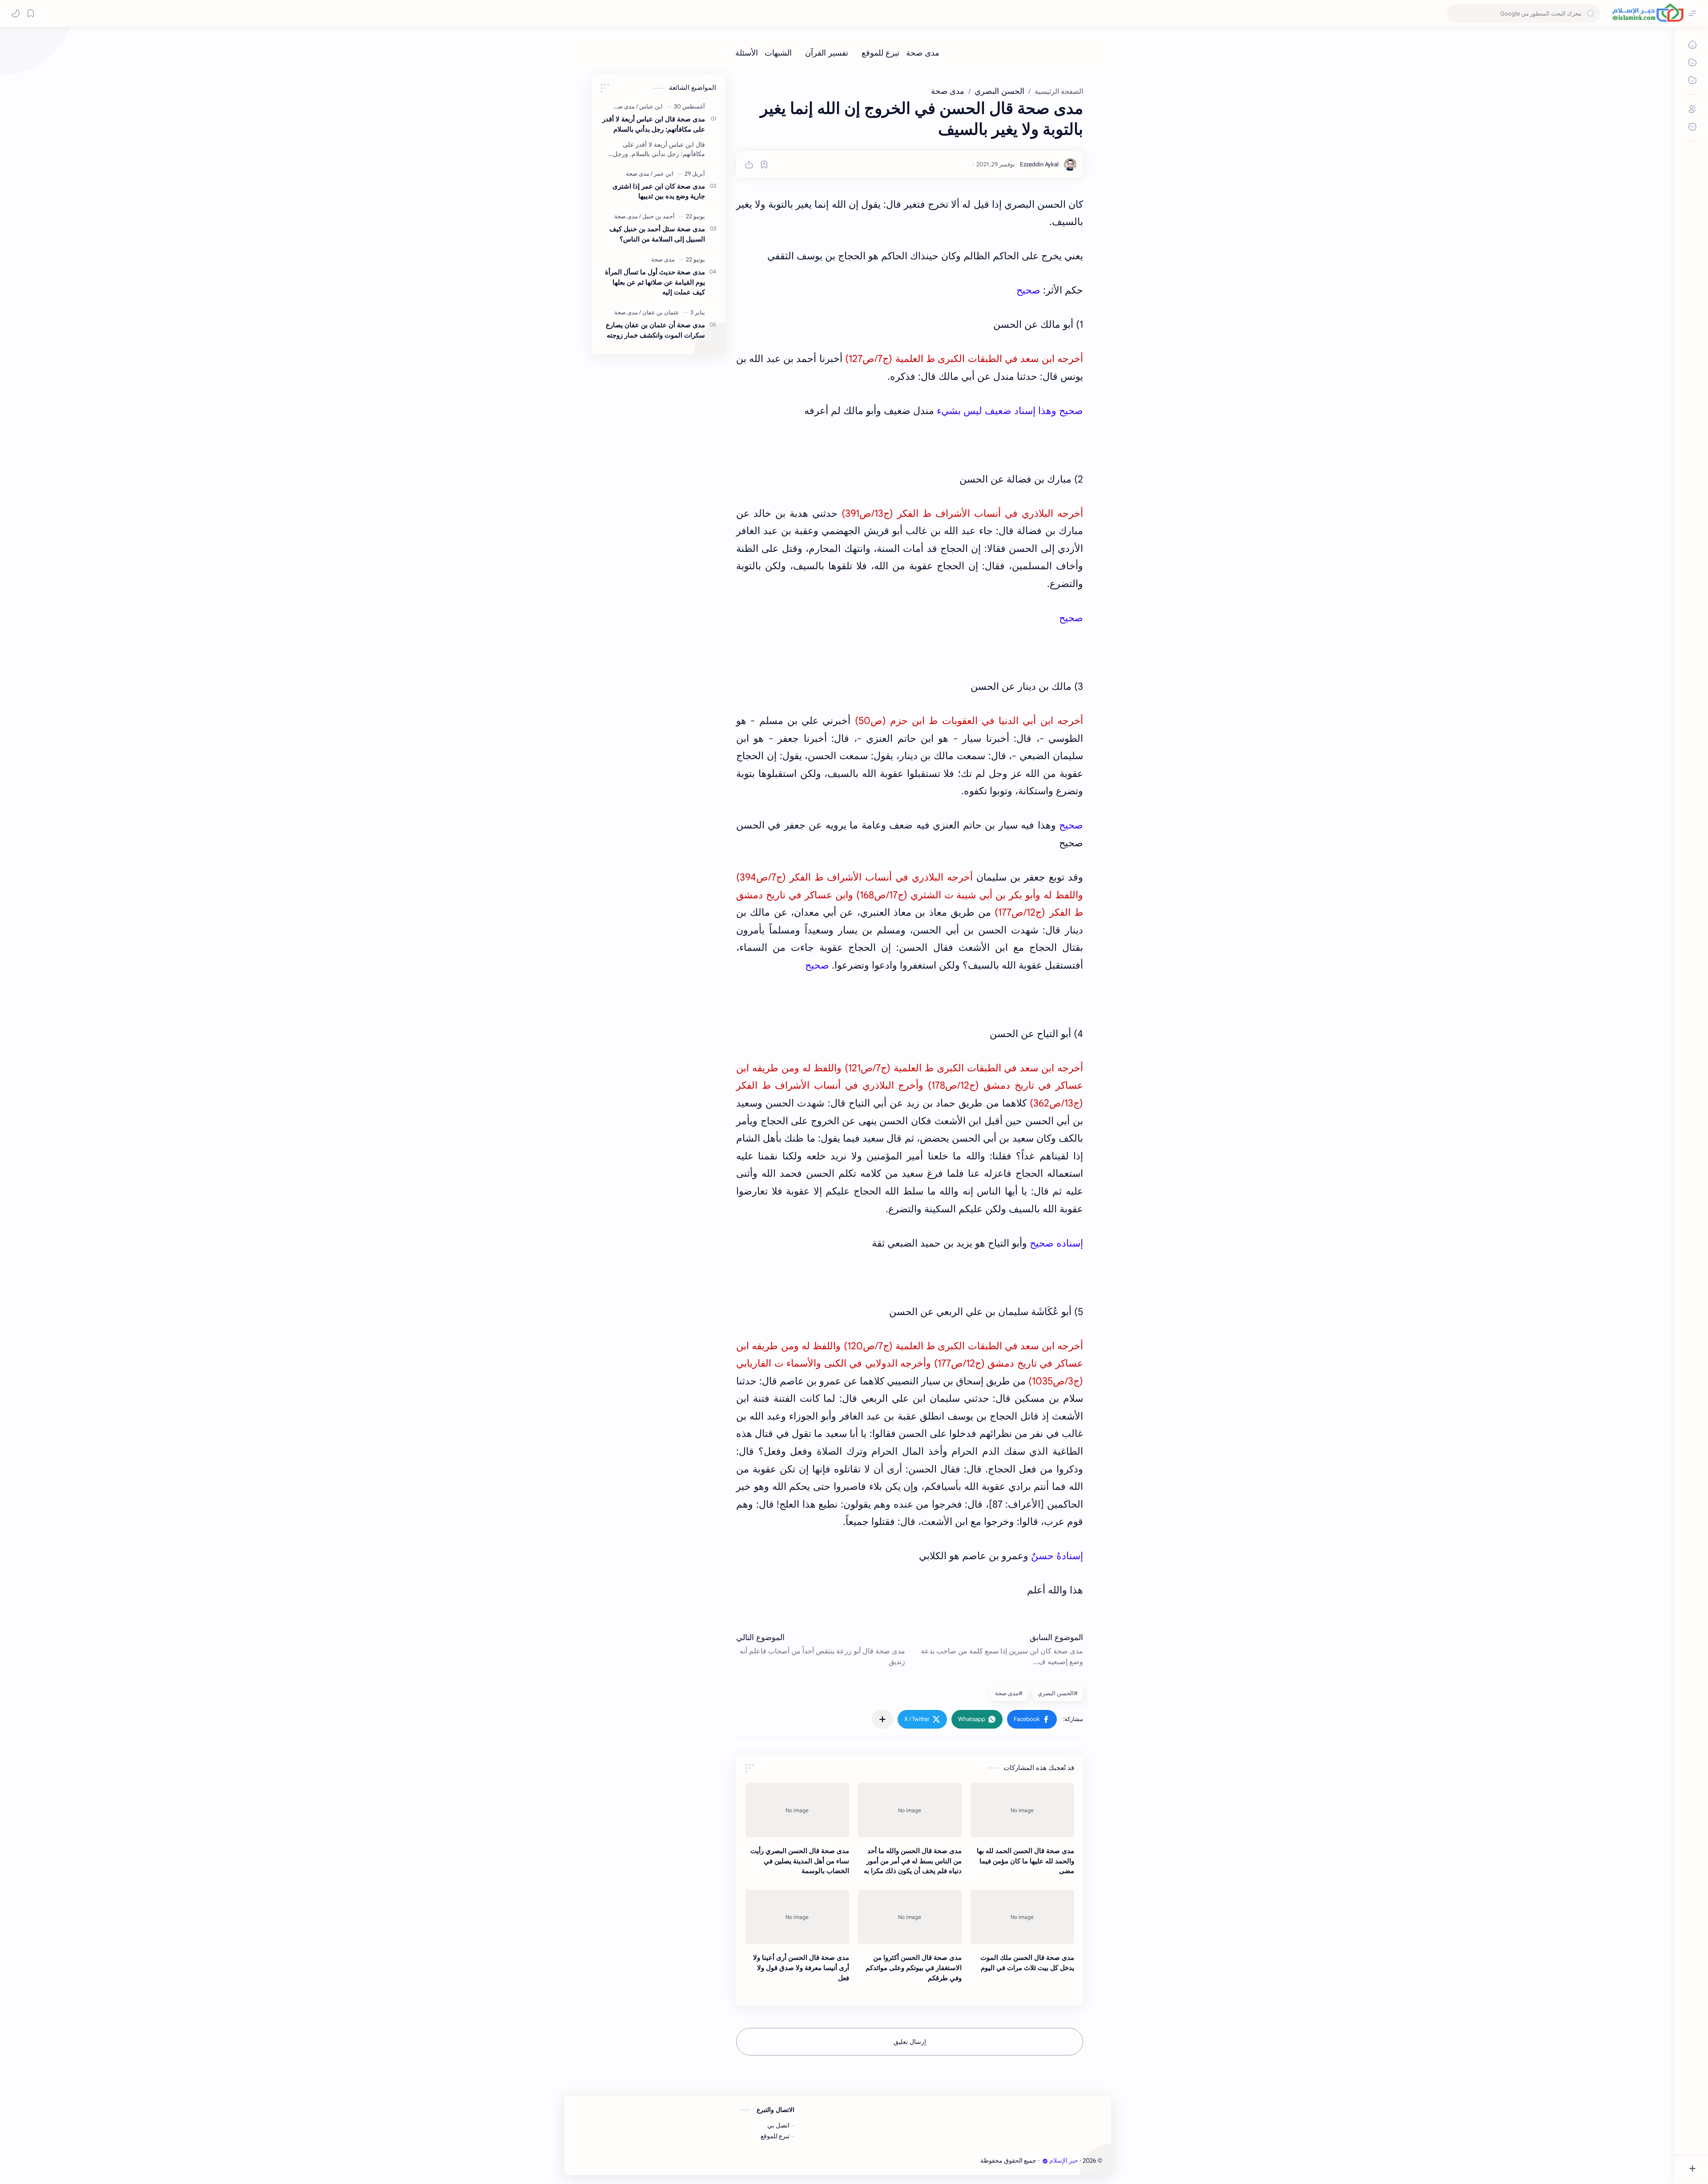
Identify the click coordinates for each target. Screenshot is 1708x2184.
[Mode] (16, 13)
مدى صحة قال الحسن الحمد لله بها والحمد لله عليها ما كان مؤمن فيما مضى (1025, 1861)
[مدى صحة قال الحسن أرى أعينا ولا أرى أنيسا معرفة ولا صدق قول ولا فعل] (797, 1917)
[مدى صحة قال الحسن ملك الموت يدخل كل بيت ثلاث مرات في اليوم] (1022, 1917)
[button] (1032, 1719)
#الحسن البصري (1058, 1693)
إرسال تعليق (910, 2042)
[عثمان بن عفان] (659, 312)
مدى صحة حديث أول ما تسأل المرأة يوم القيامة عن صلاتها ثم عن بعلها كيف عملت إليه (655, 282)
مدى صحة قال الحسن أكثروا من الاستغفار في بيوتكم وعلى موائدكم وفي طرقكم (914, 1968)
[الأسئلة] (747, 53)
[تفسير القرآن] (827, 53)
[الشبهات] (778, 53)
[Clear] (1455, 14)
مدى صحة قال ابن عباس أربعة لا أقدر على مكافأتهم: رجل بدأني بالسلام (654, 124)
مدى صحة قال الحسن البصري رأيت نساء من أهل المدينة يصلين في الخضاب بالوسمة (800, 1861)
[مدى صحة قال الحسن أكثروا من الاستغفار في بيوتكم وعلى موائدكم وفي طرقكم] (910, 1917)
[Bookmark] (31, 13)
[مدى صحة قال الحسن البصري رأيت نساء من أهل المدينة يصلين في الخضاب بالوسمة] (797, 1810)
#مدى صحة (1009, 1693)
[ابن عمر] (662, 174)
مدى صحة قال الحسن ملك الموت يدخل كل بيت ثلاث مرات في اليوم (1027, 1963)
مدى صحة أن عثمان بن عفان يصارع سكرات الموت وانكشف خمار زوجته (655, 330)
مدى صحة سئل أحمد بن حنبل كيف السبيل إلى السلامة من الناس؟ (657, 234)
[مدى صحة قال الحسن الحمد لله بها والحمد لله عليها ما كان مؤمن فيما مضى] (1022, 1810)
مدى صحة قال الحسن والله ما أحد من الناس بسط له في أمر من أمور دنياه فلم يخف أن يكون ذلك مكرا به (913, 1861)
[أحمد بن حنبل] (657, 216)
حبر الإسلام (1064, 2161)
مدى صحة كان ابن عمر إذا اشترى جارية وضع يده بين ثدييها (659, 191)
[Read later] (764, 165)
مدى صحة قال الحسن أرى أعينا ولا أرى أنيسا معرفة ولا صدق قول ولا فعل (801, 1968)
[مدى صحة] (923, 53)
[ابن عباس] (649, 107)
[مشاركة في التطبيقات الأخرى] (882, 1719)
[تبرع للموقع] (880, 53)
